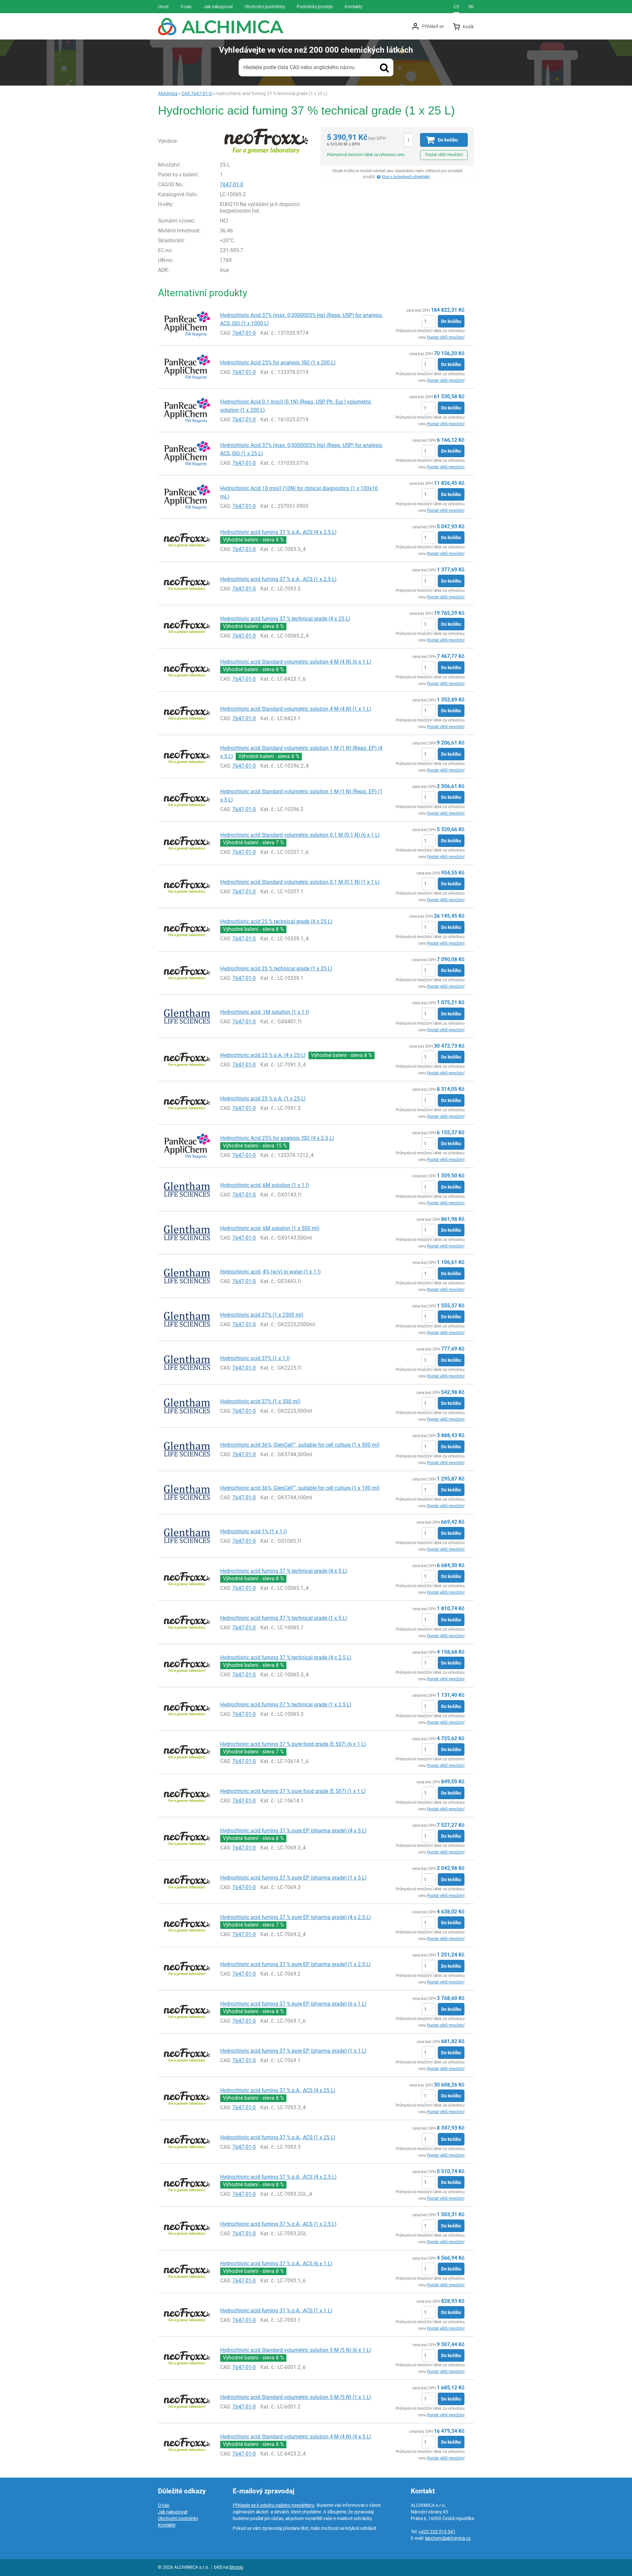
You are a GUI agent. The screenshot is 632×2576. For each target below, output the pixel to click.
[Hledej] (384, 67)
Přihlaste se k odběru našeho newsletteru (274, 2505)
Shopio (236, 2567)
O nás (164, 2505)
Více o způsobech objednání (406, 177)
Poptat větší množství (444, 155)
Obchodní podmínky (178, 2518)
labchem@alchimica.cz (448, 2538)
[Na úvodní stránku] (221, 26)
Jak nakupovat (173, 2512)
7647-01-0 (232, 184)
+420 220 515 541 (437, 2532)
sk (471, 7)
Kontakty (167, 2525)
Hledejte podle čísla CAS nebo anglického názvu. (299, 67)
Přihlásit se (433, 26)
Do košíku (451, 321)
